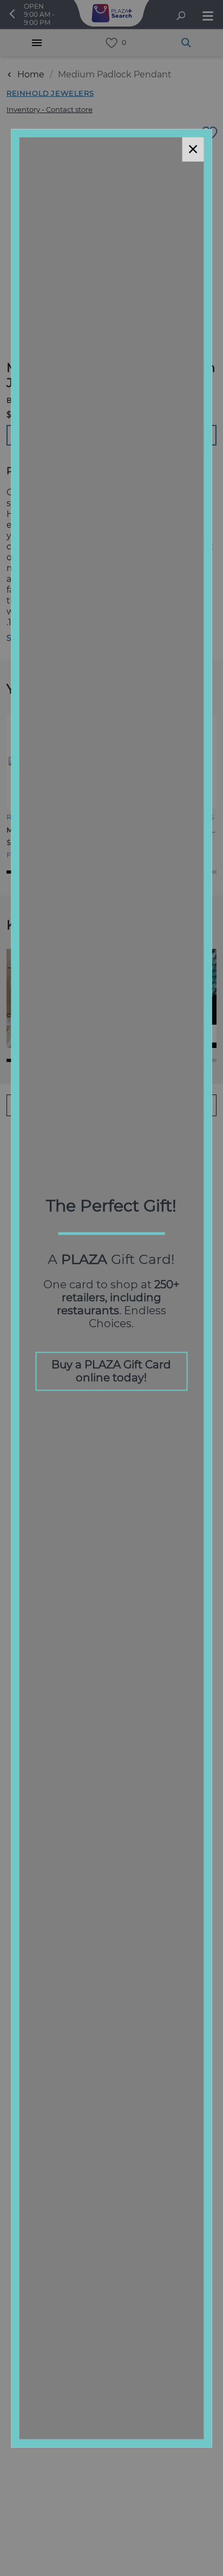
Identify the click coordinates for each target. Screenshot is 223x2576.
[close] (193, 149)
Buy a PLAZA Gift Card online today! (111, 1371)
